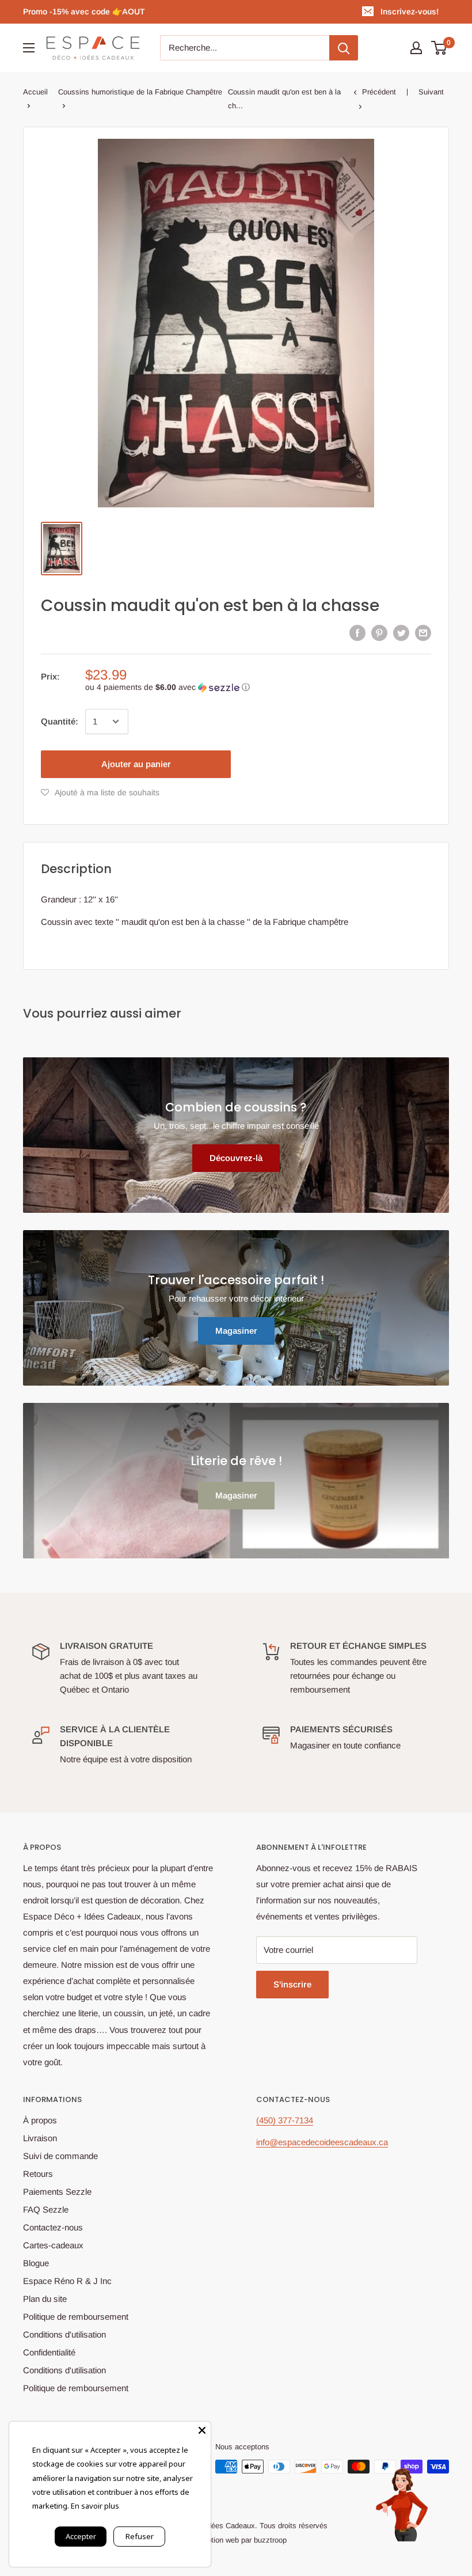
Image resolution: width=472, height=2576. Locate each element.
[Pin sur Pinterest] (379, 633)
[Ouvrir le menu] (29, 48)
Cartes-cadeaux (53, 2245)
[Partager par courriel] (423, 633)
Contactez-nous (53, 2227)
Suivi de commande (60, 2156)
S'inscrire (292, 1984)
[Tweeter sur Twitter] (401, 633)
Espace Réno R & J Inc (67, 2281)
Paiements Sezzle (57, 2192)
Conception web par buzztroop (236, 2540)
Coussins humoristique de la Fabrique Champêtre (140, 92)
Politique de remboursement (76, 2317)
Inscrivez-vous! (410, 12)
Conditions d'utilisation (64, 2334)
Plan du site (45, 2299)
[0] (439, 48)
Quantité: (60, 721)
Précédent (379, 92)
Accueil (35, 92)
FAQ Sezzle (46, 2209)
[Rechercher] (344, 48)
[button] (258, 687)
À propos (40, 2120)
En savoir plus (95, 2506)
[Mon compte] (416, 48)
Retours (38, 2174)
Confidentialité (49, 2352)
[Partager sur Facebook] (357, 633)
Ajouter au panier (136, 764)
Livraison (40, 2138)
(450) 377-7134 (285, 2120)
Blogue (36, 2263)
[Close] (202, 2430)
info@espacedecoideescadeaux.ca (322, 2142)
